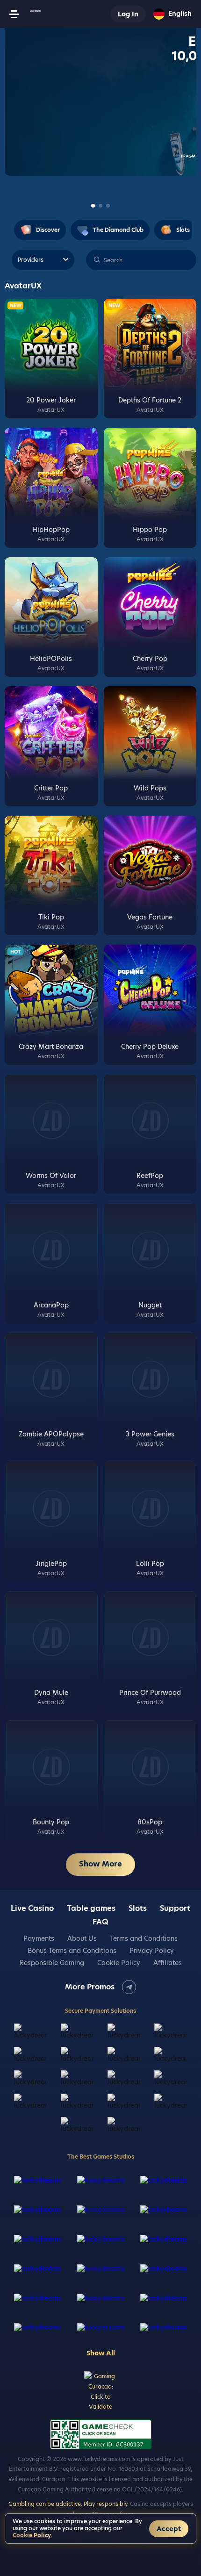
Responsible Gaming (52, 1963)
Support (175, 1909)
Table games (91, 1909)
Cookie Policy (119, 1963)
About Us (82, 1938)
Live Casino (32, 1909)
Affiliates (168, 1963)
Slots (138, 1909)
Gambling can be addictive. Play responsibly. (68, 2504)
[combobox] (172, 14)
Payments (39, 1938)
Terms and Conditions (144, 1938)
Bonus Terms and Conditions (72, 1951)
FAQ (100, 1922)
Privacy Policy (152, 1951)
